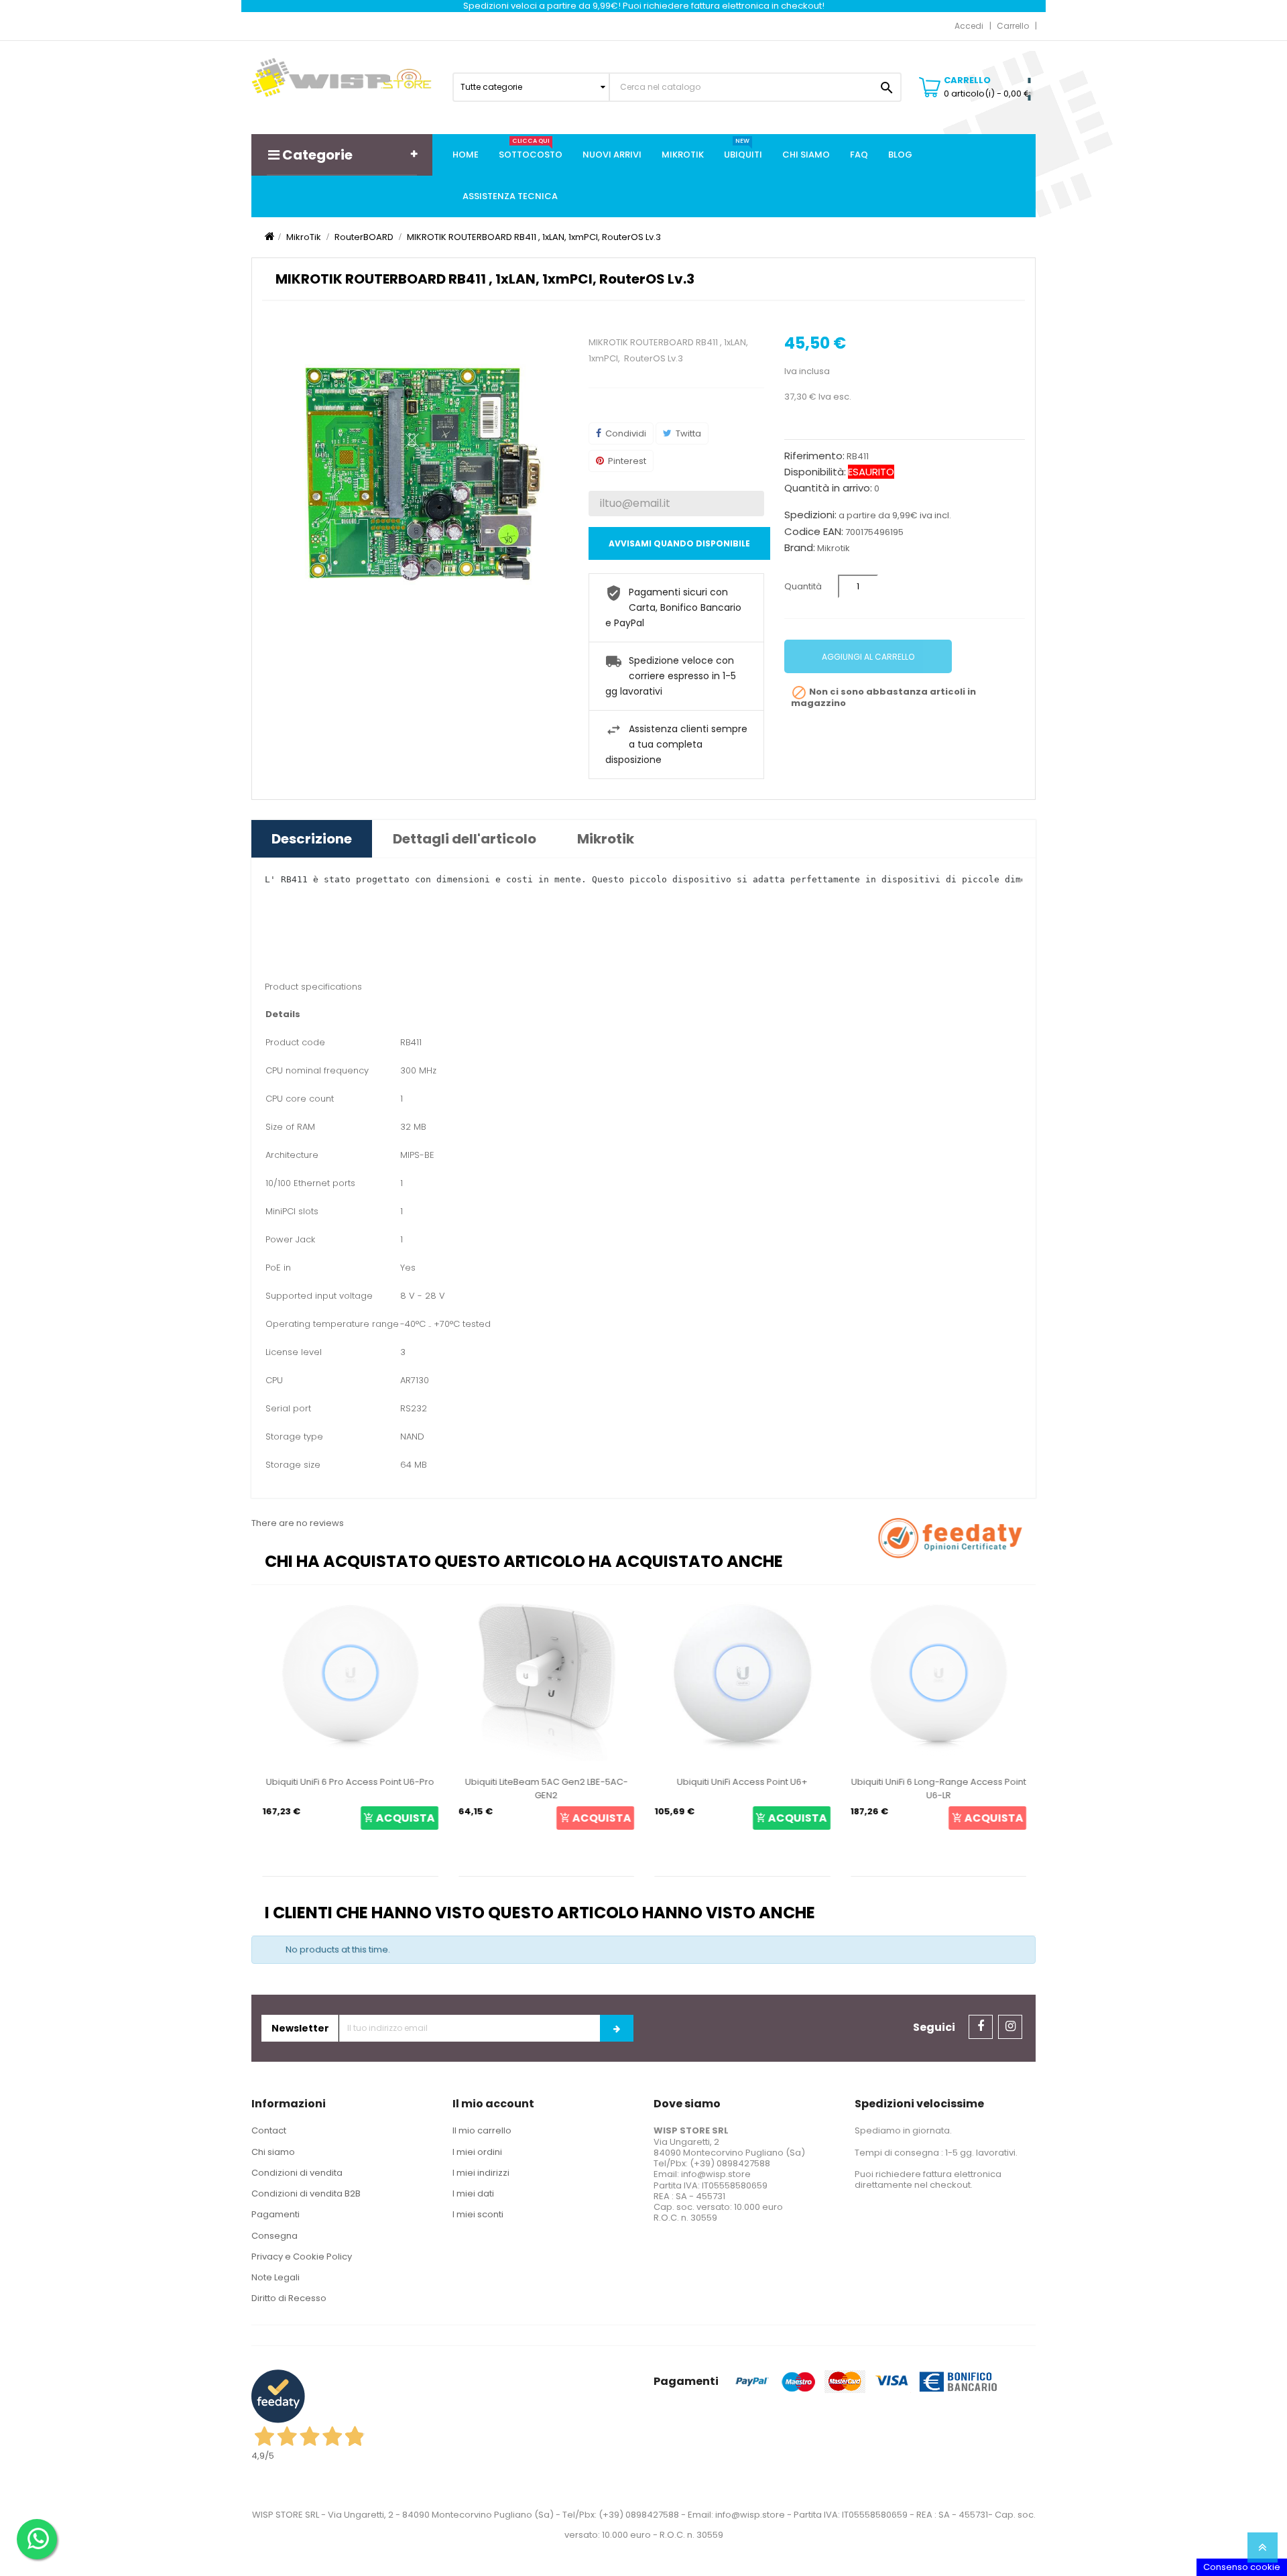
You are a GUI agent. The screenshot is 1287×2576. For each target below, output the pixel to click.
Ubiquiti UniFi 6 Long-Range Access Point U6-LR (937, 1789)
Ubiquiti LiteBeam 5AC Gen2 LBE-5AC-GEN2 (545, 1789)
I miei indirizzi (481, 2173)
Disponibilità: (815, 472)
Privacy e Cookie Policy (302, 2257)
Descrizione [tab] (312, 839)
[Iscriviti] (617, 2028)
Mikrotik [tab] (606, 839)
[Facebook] (981, 2027)
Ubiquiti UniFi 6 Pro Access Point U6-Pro (350, 1782)
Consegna (274, 2236)
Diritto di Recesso (289, 2298)
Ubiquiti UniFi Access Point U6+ (742, 1782)
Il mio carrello (482, 2130)
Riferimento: (814, 456)
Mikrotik (834, 548)
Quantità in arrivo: (828, 488)
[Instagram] (1010, 2027)
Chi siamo (273, 2152)
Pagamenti (275, 2214)
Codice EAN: (814, 532)
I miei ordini (477, 2152)
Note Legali (275, 2277)
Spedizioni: (810, 515)
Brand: (800, 548)
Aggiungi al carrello (868, 657)
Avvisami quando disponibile (679, 543)
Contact (269, 2130)
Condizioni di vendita (297, 2173)
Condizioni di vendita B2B (306, 2193)
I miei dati (473, 2193)
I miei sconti (478, 2214)
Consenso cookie (1242, 2567)
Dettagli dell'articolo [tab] (465, 839)
